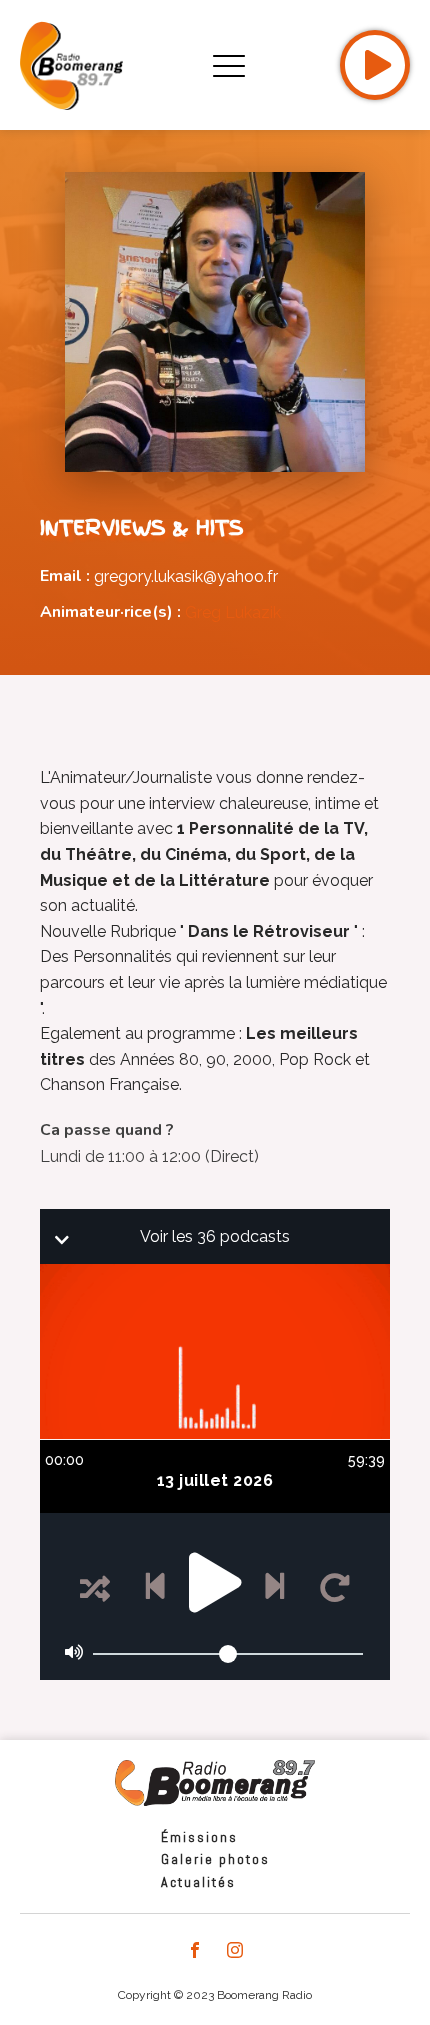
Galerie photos (215, 1859)
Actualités (198, 1882)
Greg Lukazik (233, 612)
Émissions (199, 1837)
